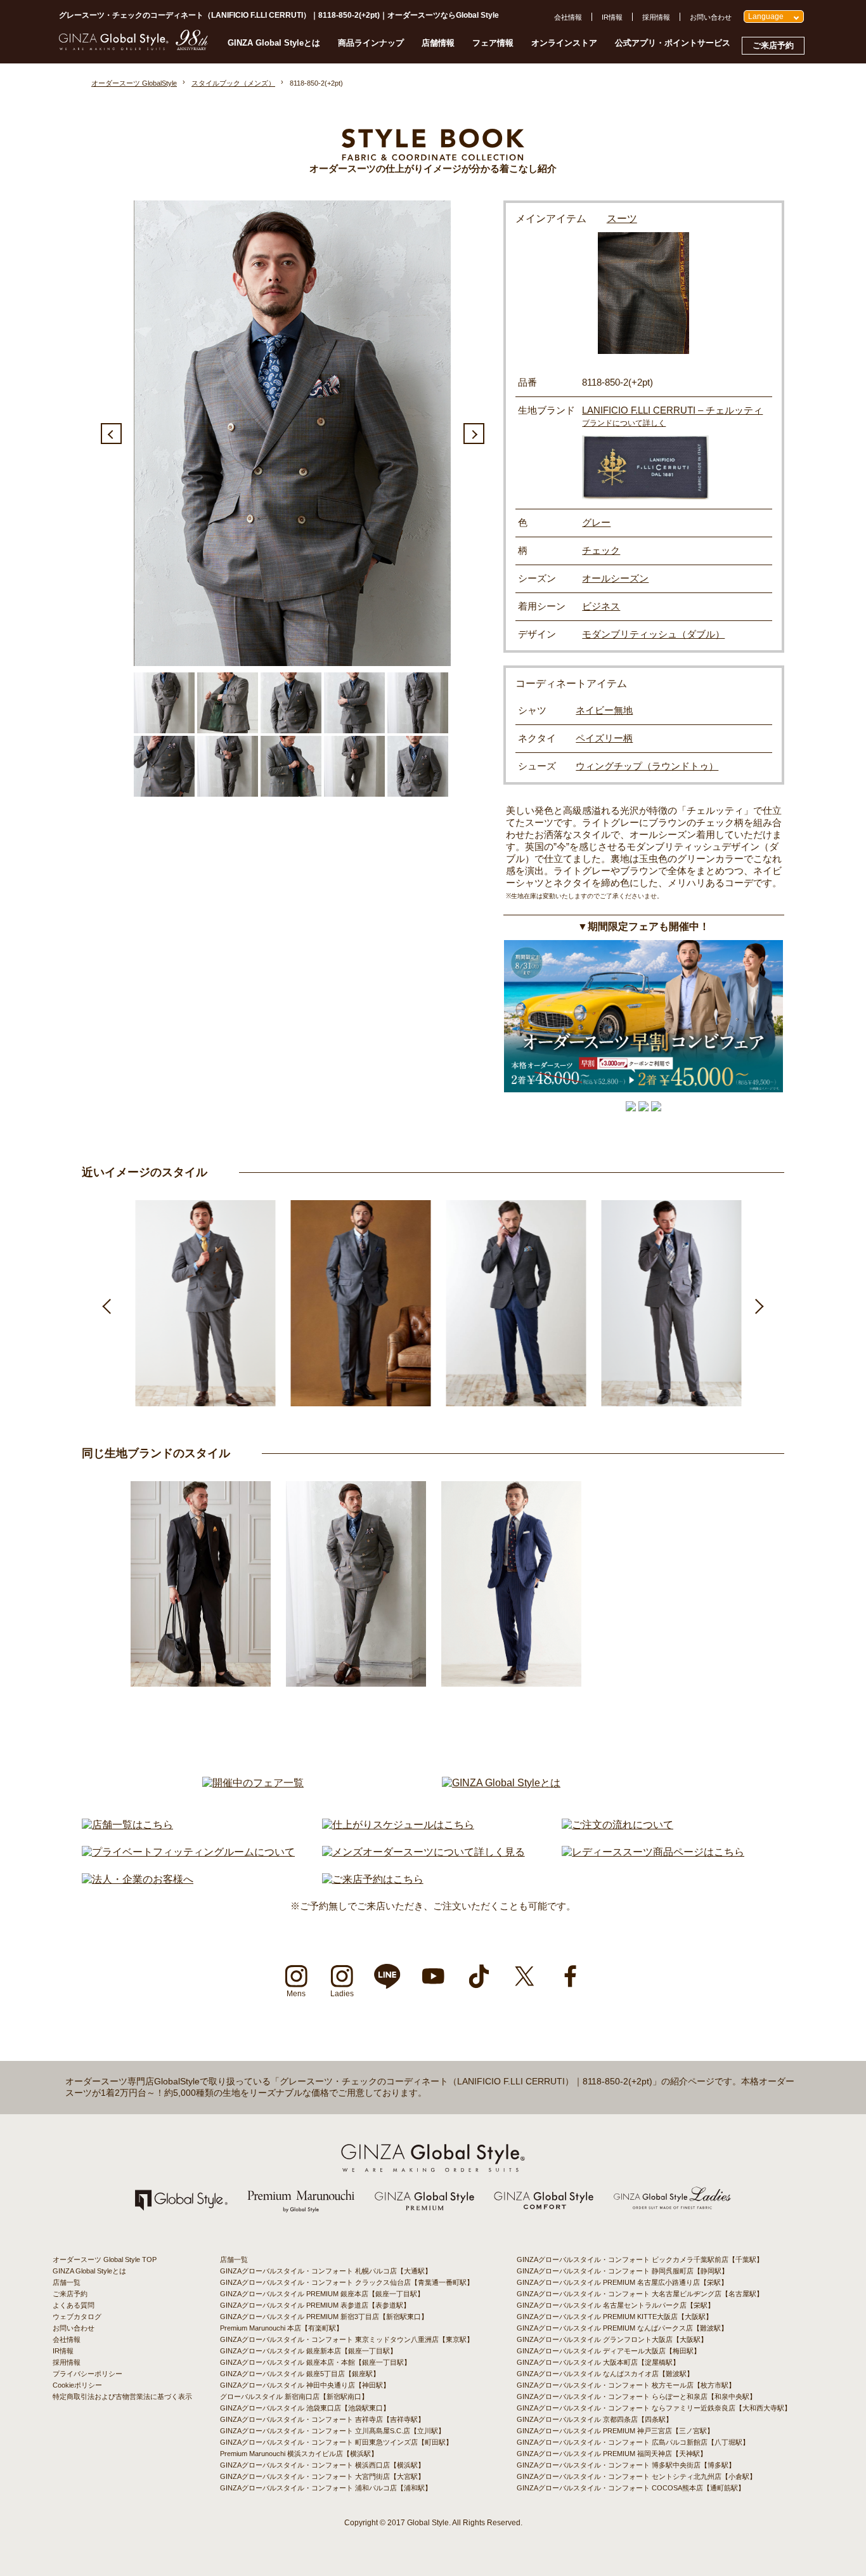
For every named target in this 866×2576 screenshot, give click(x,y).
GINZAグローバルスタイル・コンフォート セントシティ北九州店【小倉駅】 (637, 2476)
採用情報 (656, 17)
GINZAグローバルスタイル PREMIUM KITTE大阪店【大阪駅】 (615, 2317)
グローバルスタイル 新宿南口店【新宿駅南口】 (294, 2396)
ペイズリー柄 (604, 738)
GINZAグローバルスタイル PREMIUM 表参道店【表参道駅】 (315, 2305)
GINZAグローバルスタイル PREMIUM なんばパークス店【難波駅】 (622, 2328)
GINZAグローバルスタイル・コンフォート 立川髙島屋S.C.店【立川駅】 (333, 2431)
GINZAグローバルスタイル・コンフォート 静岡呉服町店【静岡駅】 (623, 2271)
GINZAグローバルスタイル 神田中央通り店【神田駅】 (305, 2385)
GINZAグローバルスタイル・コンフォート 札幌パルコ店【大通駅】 (326, 2271)
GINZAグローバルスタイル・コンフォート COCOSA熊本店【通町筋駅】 (631, 2488)
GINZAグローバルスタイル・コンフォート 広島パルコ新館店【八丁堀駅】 (633, 2442)
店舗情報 (438, 43)
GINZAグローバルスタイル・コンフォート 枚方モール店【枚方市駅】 (626, 2385)
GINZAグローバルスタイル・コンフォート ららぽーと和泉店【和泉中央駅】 (637, 2396)
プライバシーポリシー (87, 2374)
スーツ (622, 219)
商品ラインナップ (371, 43)
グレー (596, 522)
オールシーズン (615, 578)
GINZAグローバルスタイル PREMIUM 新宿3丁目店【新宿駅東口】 (324, 2317)
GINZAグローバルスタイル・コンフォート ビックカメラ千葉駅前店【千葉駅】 (640, 2259)
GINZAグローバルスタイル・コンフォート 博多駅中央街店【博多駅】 (626, 2465)
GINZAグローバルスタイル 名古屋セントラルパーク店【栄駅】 (616, 2305)
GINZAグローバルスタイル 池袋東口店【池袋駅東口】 (305, 2408)
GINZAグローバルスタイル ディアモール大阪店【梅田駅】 (609, 2351)
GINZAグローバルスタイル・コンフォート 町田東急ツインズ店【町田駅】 (336, 2442)
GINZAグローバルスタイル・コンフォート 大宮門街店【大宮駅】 (322, 2476)
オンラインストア (564, 43)
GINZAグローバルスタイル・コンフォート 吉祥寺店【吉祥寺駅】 (322, 2419)
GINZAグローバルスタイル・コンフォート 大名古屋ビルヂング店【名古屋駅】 (640, 2294)
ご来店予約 (773, 45)
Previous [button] (111, 434)
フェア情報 (493, 43)
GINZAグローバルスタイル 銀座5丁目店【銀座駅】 (300, 2374)
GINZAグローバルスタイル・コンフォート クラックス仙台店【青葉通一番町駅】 (347, 2282)
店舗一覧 (67, 2282)
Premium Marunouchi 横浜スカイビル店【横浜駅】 (299, 2454)
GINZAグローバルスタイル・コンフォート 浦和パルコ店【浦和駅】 (326, 2488)
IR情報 (612, 17)
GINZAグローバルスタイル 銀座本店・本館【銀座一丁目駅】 (315, 2362)
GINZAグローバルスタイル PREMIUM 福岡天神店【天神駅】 (612, 2454)
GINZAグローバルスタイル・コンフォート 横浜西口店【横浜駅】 (322, 2465)
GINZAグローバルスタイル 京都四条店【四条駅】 (595, 2419)
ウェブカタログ (77, 2317)
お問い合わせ (711, 17)
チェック (601, 550)
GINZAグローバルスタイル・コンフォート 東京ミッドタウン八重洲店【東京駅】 (347, 2339)
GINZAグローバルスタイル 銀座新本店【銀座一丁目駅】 (308, 2351)
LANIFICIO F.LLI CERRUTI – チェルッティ (672, 410)
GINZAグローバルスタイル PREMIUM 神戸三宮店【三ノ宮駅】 (615, 2431)
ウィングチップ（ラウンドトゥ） (647, 766)
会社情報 (568, 17)
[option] (292, 433)
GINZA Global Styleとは (274, 43)
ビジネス (601, 606)
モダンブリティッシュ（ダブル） (653, 634)
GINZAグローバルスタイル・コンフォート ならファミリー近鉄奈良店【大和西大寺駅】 (654, 2408)
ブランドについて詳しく (624, 423)
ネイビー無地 (604, 710)
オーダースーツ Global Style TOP (105, 2259)
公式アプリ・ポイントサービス (673, 43)
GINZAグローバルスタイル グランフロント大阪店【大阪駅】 (612, 2339)
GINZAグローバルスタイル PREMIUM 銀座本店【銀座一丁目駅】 (322, 2294)
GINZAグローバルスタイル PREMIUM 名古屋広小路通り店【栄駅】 (622, 2282)
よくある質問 (74, 2305)
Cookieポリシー (77, 2385)
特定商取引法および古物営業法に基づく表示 (122, 2396)
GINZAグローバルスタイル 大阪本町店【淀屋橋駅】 (598, 2362)
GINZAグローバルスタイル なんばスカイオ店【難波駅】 (605, 2374)
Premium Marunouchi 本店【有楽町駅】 (281, 2328)
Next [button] (474, 434)
